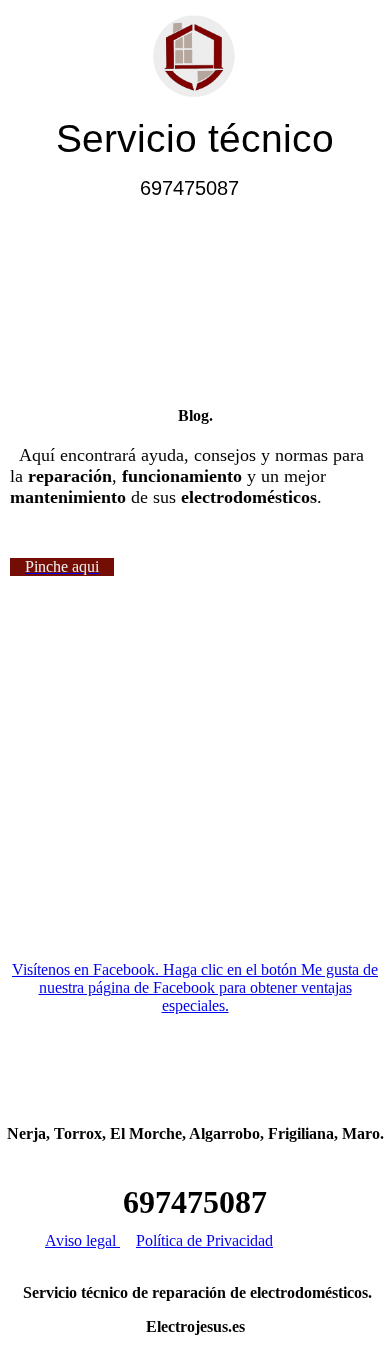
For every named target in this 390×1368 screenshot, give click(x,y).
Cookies (319, 1240)
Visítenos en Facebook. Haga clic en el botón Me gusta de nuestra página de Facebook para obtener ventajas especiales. (195, 987)
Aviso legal (82, 1240)
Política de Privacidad (204, 1240)
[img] (195, 57)
